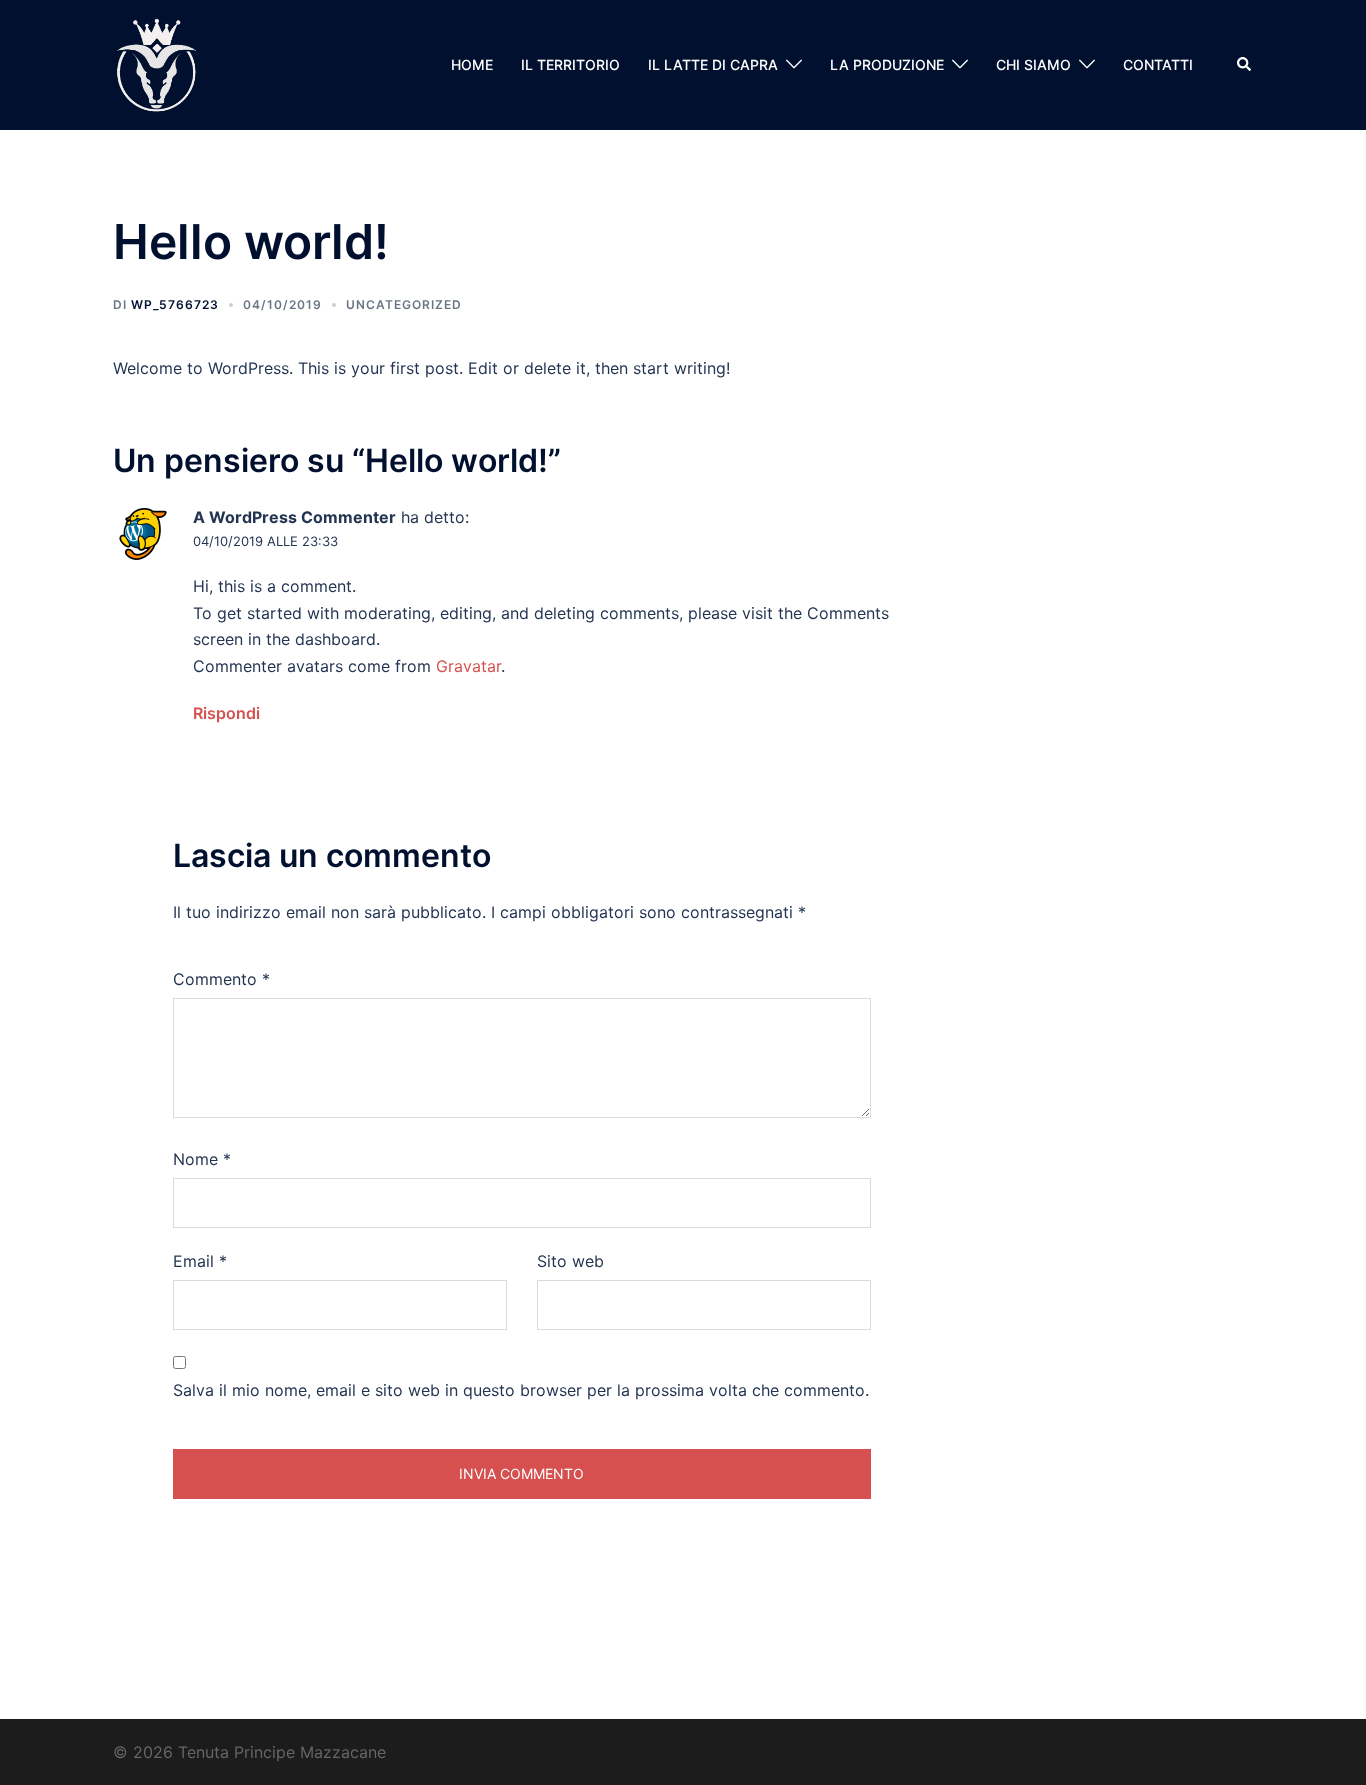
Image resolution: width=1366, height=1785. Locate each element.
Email (200, 1261)
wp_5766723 (175, 304)
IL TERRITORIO (570, 64)
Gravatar (468, 666)
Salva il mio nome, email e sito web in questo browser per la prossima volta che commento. (521, 1390)
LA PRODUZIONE (887, 64)
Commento (221, 979)
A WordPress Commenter (294, 517)
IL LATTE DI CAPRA (713, 64)
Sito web (570, 1261)
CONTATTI (1158, 64)
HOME (472, 64)
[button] (1245, 65)
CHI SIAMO (1033, 64)
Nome (202, 1159)
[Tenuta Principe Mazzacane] (156, 63)
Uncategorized (404, 304)
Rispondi (226, 713)
